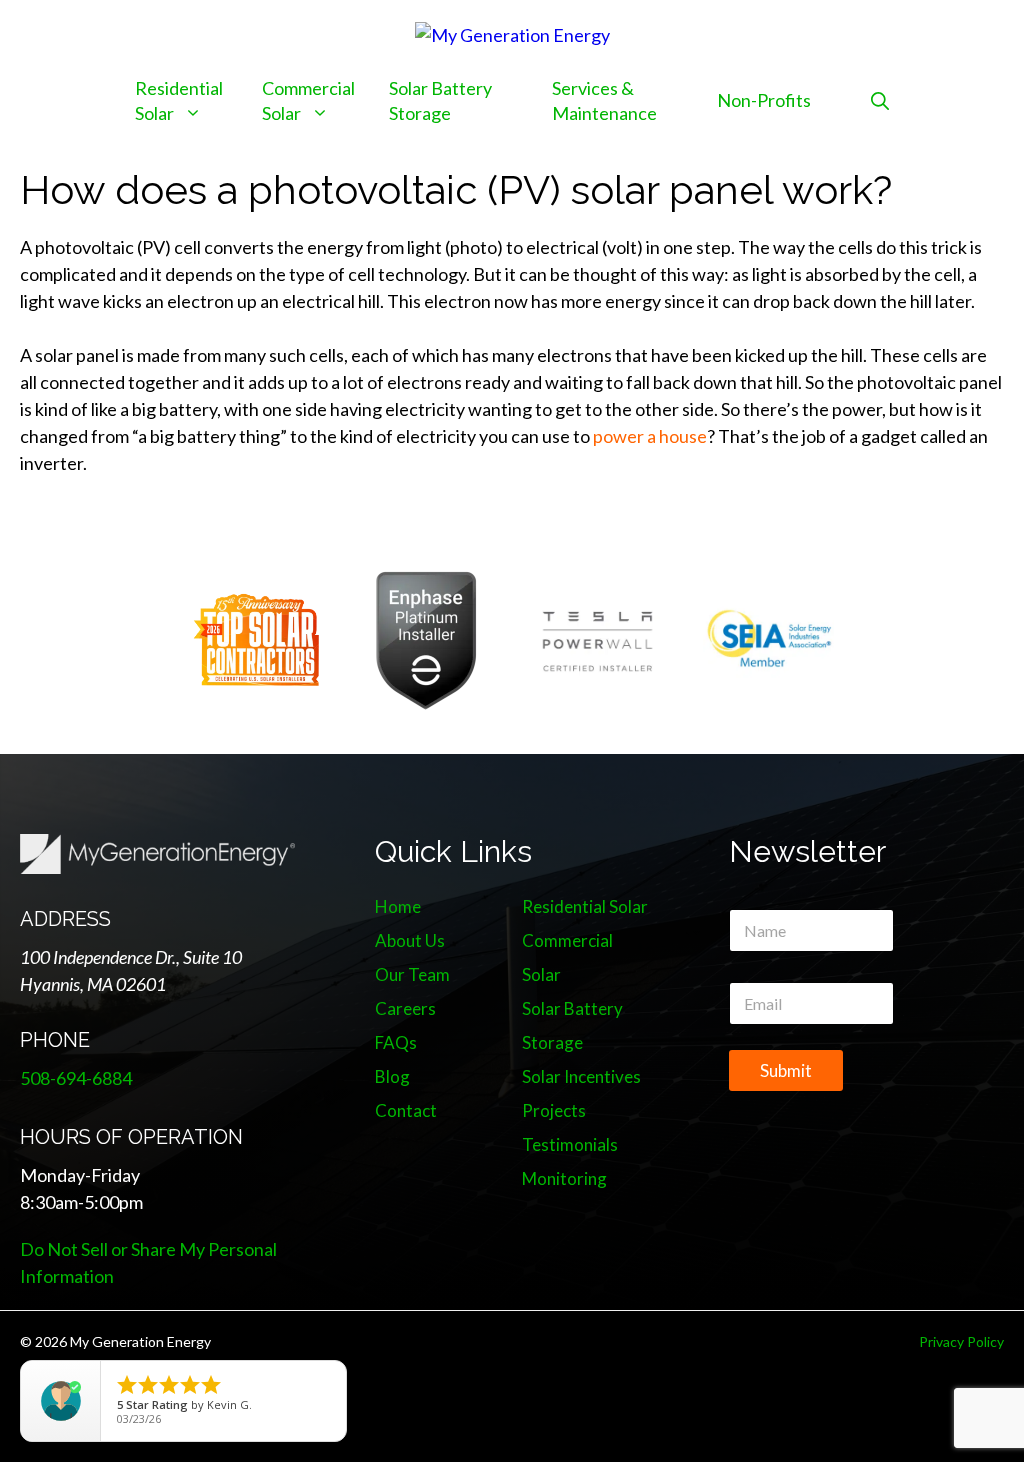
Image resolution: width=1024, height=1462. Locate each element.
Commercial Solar (308, 100)
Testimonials (570, 1144)
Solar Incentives (581, 1076)
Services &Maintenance (604, 100)
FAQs (396, 1042)
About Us (410, 940)
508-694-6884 (76, 1078)
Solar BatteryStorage (440, 100)
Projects (554, 1110)
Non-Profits (764, 100)
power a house (650, 436)
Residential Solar (585, 906)
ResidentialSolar (179, 100)
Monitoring (564, 1178)
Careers (405, 1008)
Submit (786, 1070)
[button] (880, 100)
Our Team (412, 974)
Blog (392, 1076)
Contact (406, 1110)
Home (398, 906)
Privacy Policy (961, 1341)
